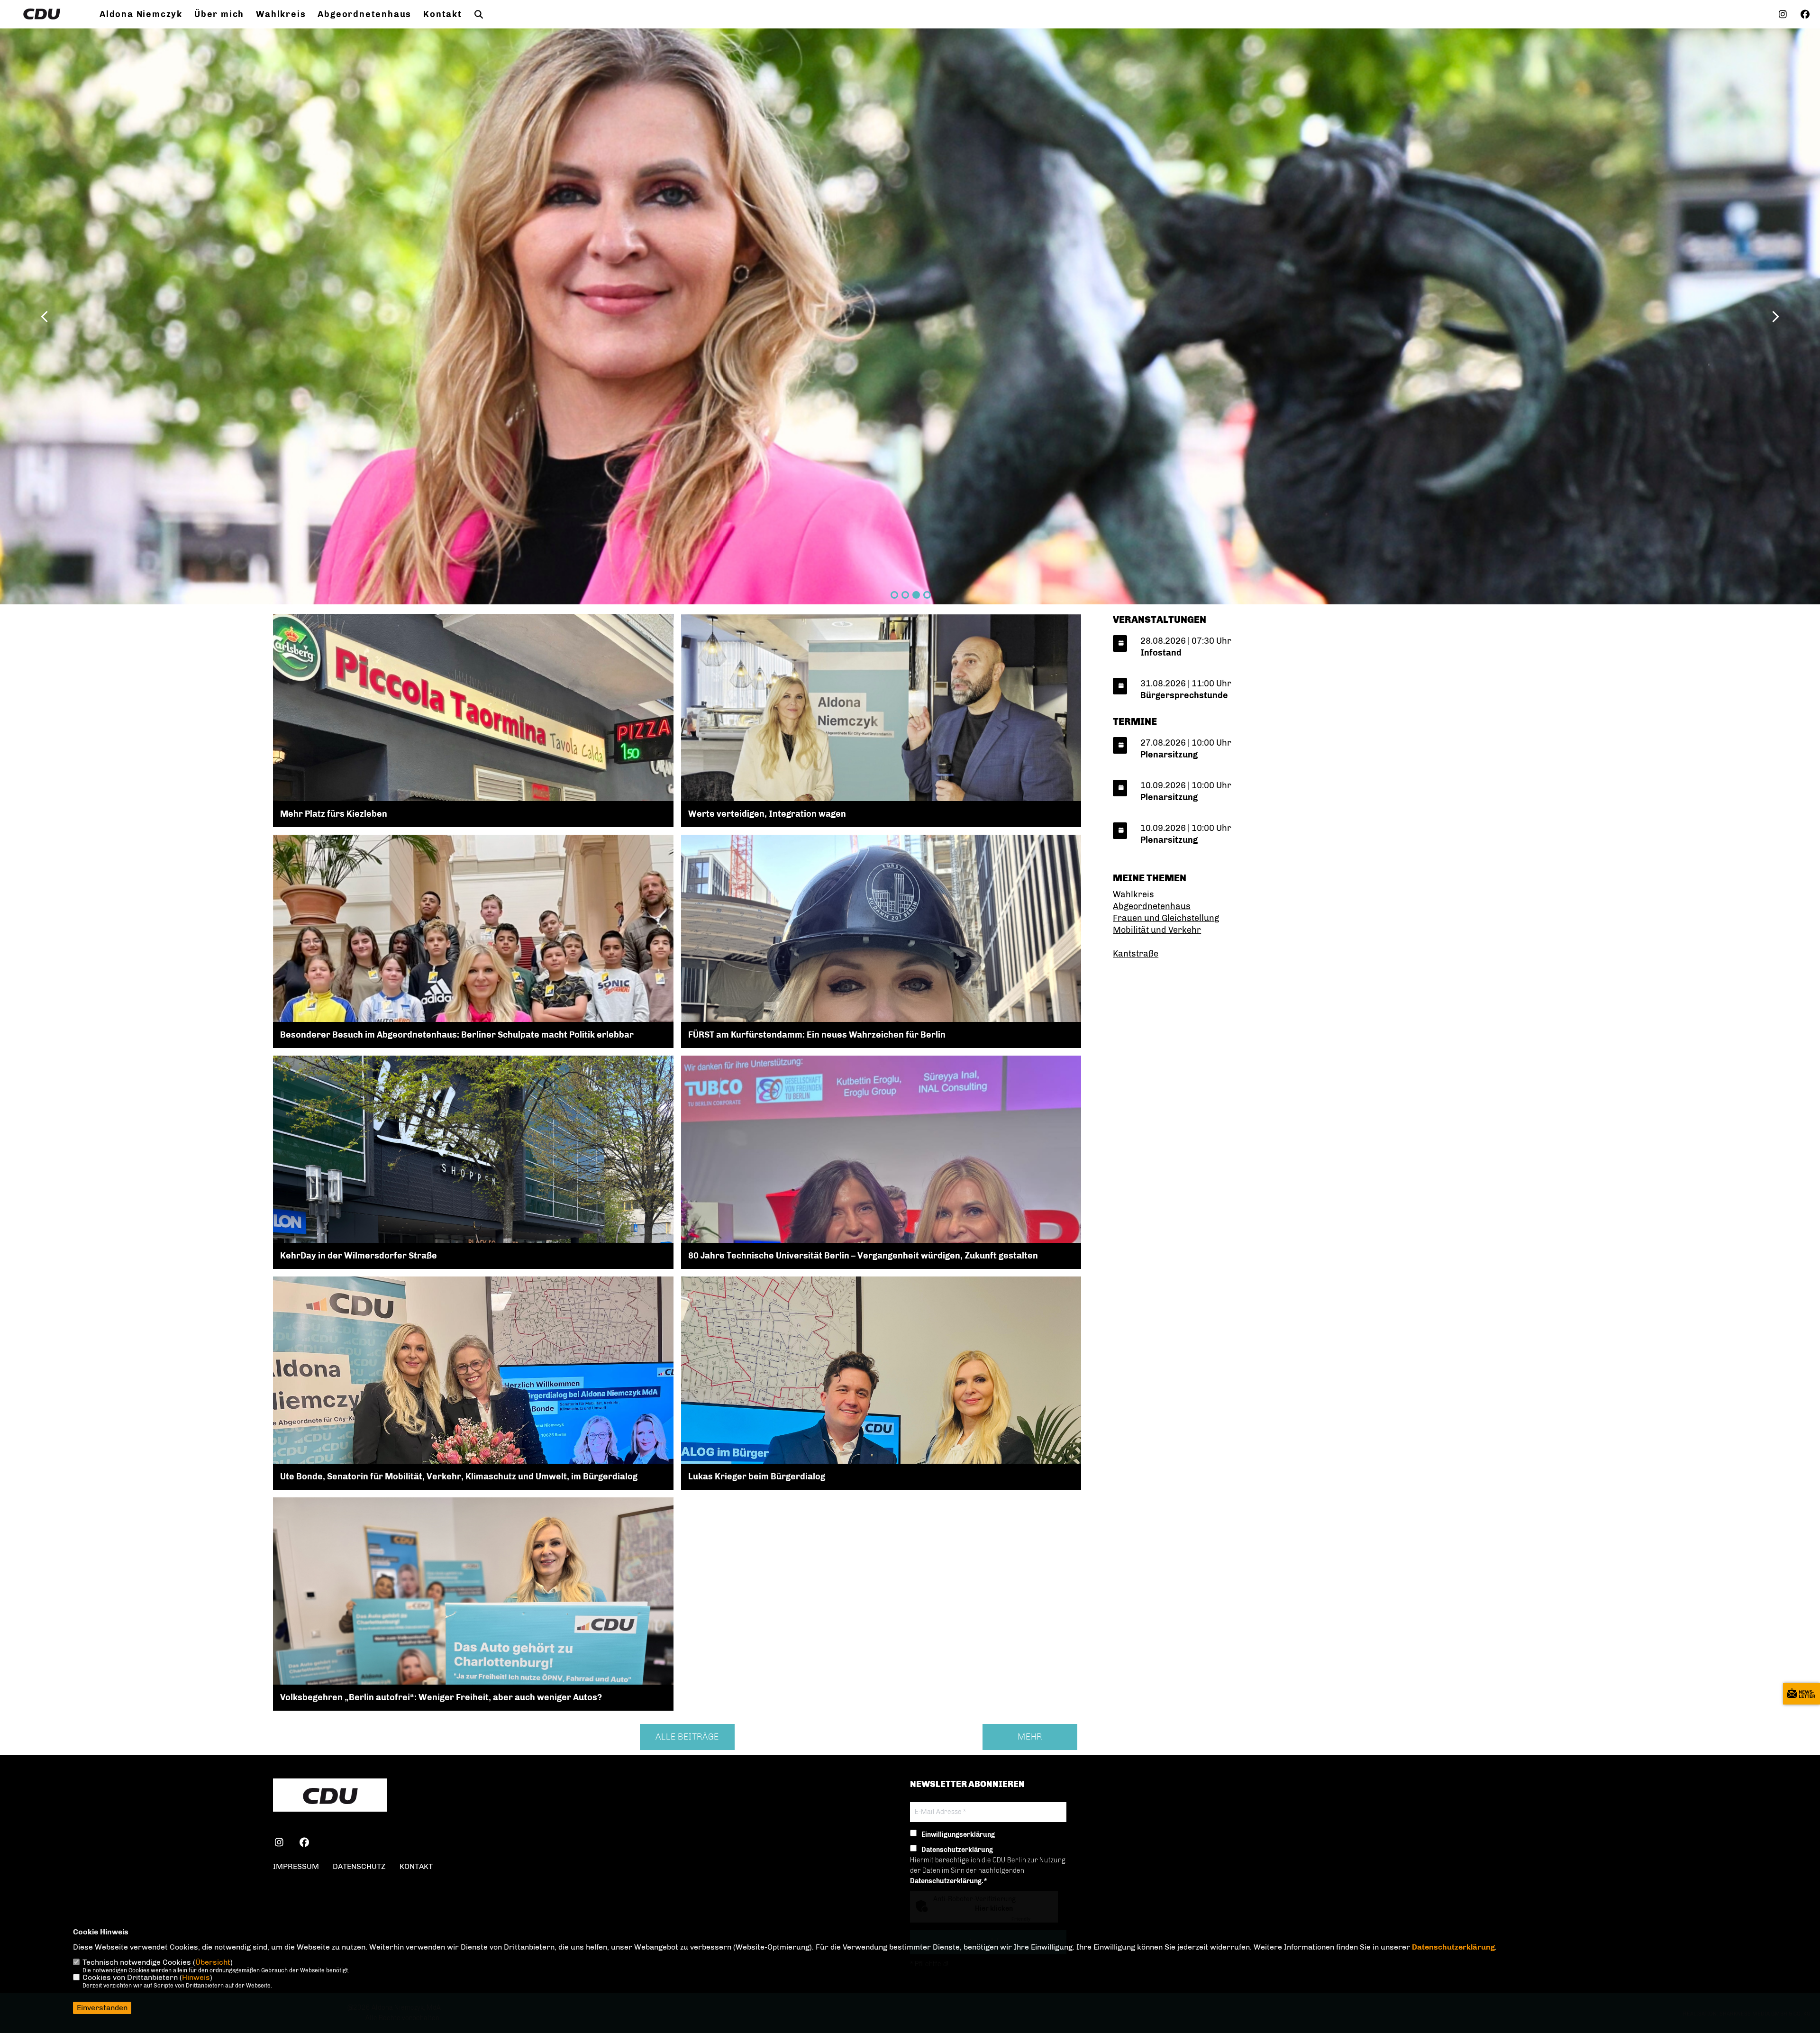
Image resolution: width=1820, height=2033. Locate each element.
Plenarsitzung (1169, 755)
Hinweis (196, 1977)
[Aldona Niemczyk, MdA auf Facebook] (304, 1844)
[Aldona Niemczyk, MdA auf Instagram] (279, 1844)
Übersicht (213, 1962)
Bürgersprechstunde (1184, 695)
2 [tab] (905, 595)
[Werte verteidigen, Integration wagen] (881, 745)
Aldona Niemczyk (141, 14)
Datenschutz (359, 1866)
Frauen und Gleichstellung (1166, 918)
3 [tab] (916, 595)
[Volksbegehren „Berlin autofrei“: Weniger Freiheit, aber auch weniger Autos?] (473, 1647)
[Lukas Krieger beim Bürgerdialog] (881, 1456)
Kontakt (443, 14)
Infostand (1161, 653)
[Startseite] (330, 1796)
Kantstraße (1136, 954)
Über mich (219, 14)
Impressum (296, 1866)
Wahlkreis (281, 14)
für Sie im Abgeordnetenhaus (237, 119)
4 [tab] (927, 595)
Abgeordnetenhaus (364, 14)
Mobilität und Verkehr (1157, 930)
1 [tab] (894, 595)
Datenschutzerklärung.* (949, 1881)
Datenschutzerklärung (1453, 1947)
